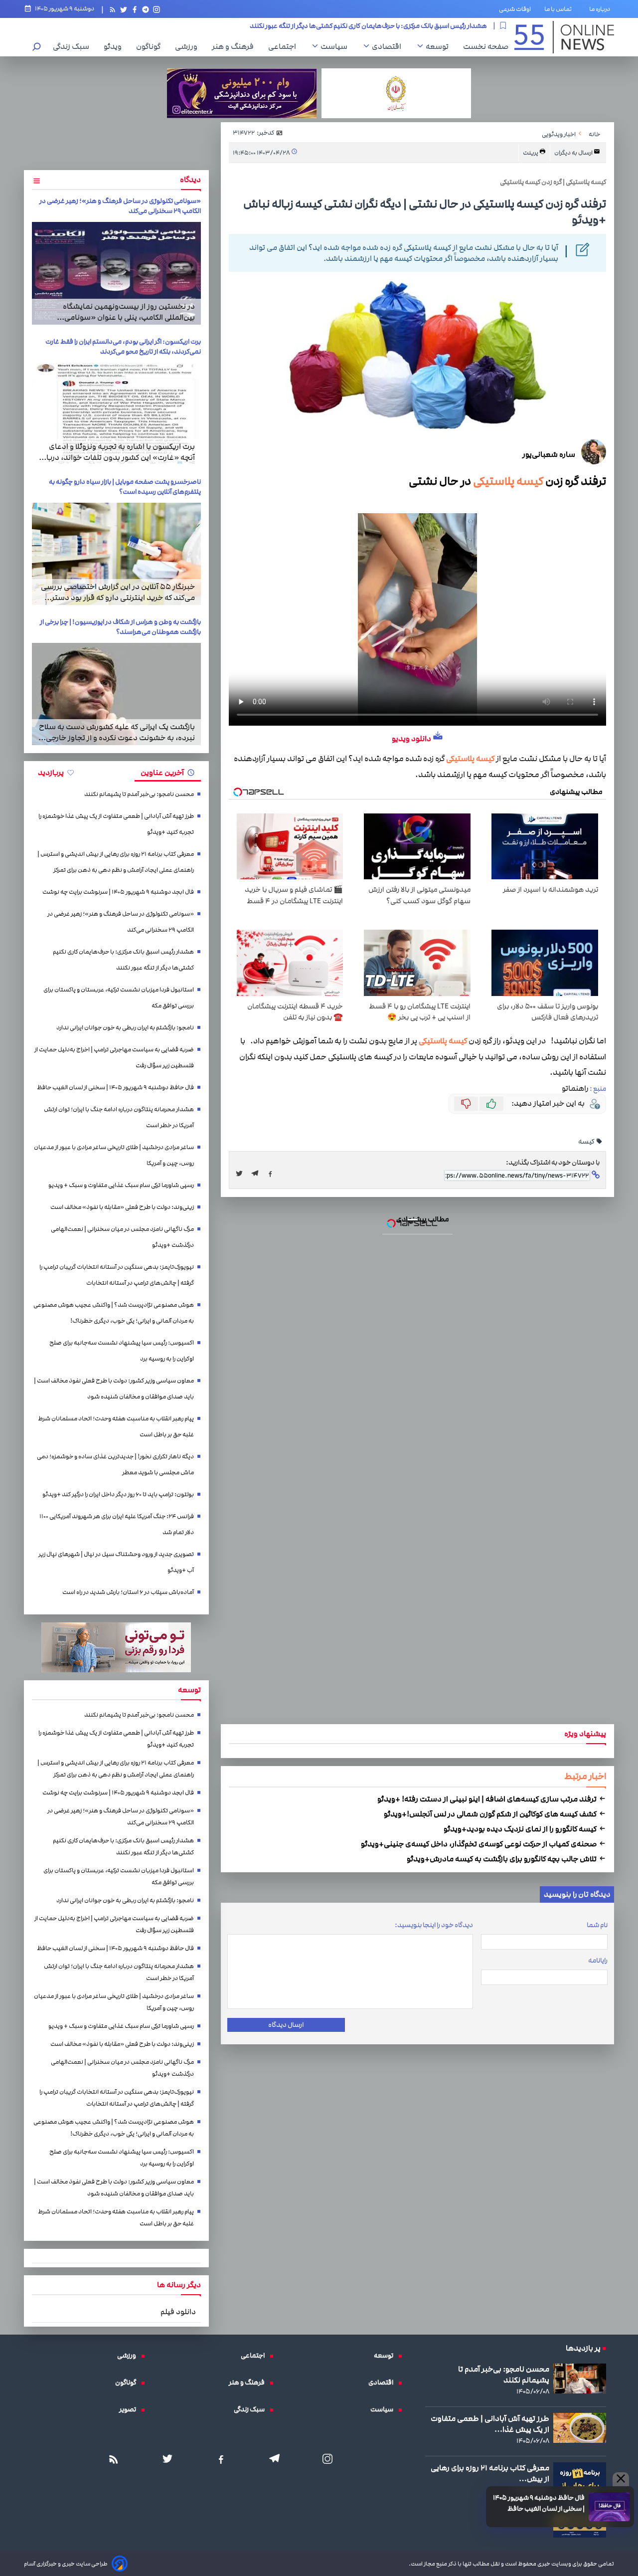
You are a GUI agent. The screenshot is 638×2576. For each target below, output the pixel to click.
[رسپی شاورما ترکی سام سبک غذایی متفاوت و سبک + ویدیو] (319, 1297)
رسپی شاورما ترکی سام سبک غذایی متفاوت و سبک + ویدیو (319, 1205)
